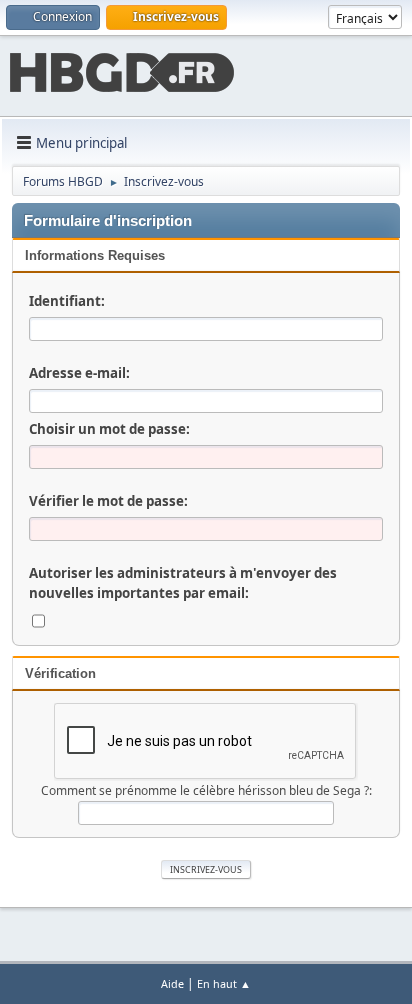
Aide (172, 983)
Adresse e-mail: (79, 373)
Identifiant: (67, 301)
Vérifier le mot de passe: (108, 501)
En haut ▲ (224, 983)
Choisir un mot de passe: (109, 429)
